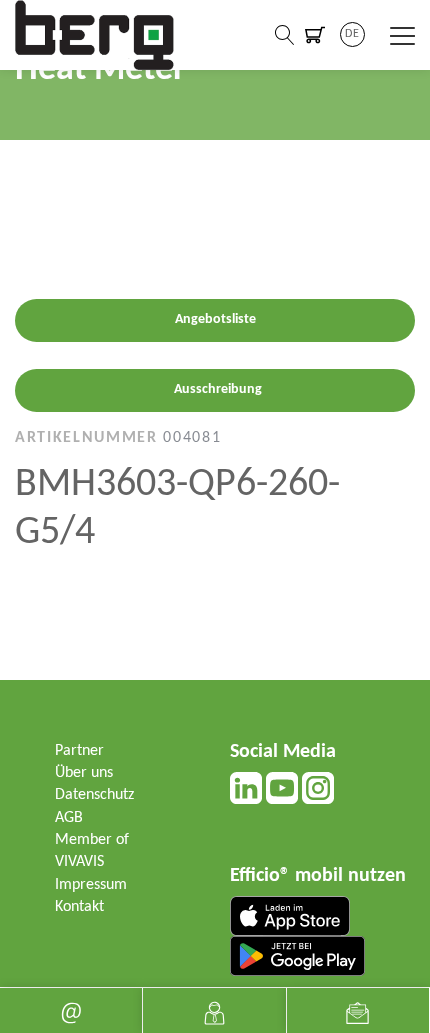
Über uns (84, 773)
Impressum (91, 885)
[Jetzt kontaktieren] (214, 1010)
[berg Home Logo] (95, 35)
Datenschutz (94, 795)
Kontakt (79, 907)
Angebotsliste (215, 319)
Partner (79, 751)
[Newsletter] (358, 1010)
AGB (69, 818)
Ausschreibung (218, 389)
